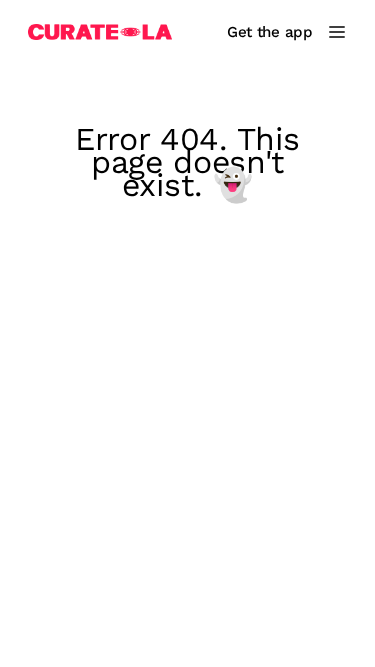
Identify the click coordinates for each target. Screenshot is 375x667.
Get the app (270, 32)
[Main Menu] (337, 32)
